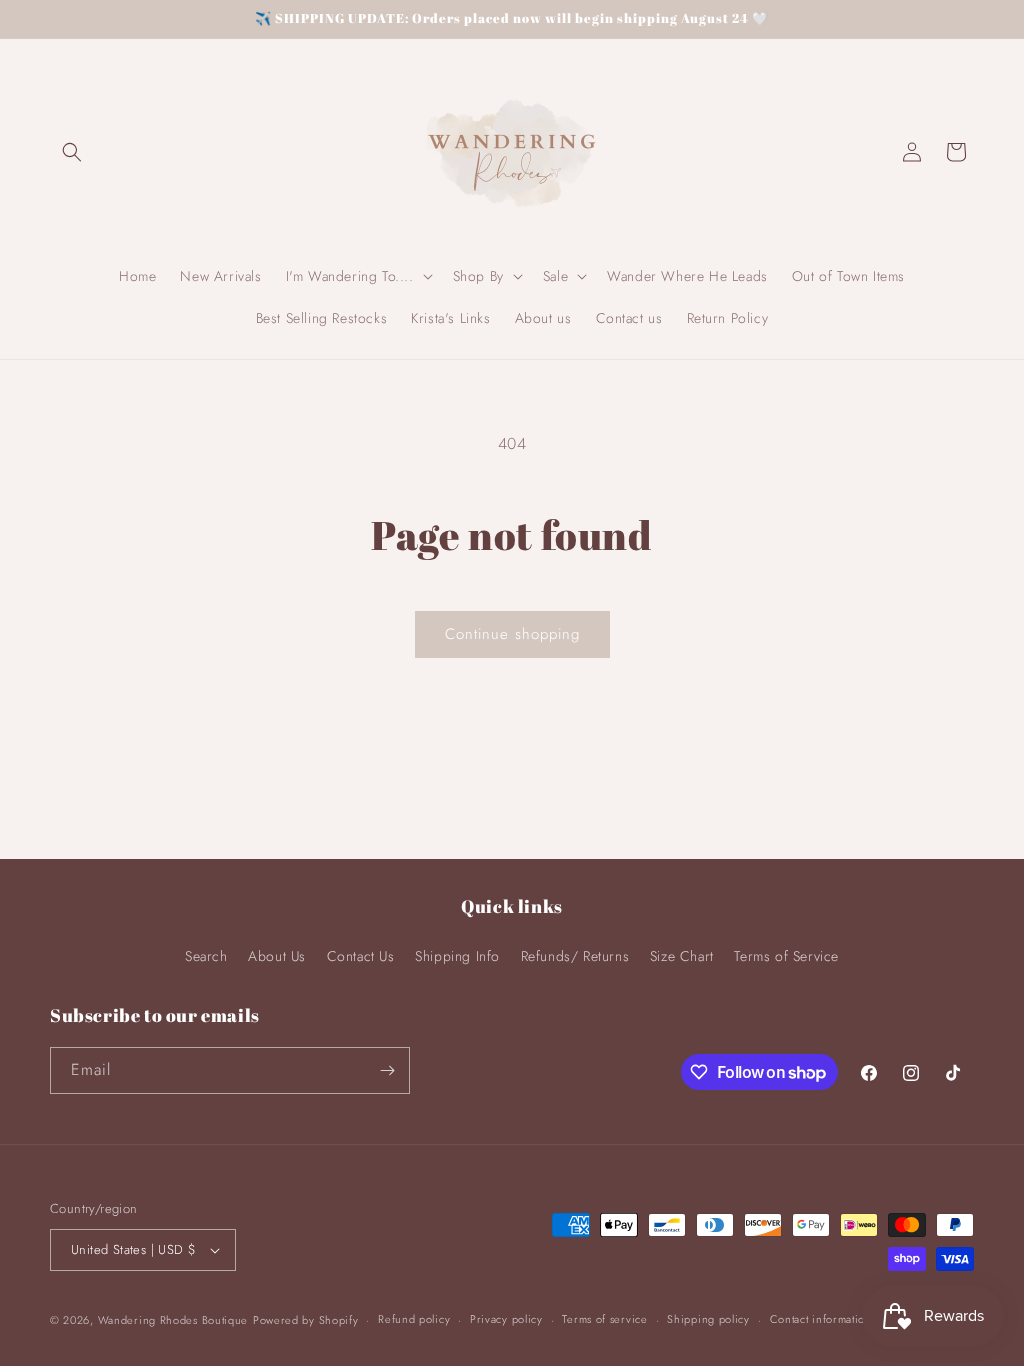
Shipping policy (708, 1319)
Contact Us (361, 956)
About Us (277, 956)
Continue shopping (512, 634)
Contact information (821, 1319)
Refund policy (414, 1319)
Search (206, 956)
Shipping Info (457, 956)
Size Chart (682, 956)
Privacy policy (506, 1319)
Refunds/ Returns (575, 956)
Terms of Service (786, 956)
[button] (72, 152)
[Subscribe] (387, 1070)
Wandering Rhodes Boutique (173, 1320)
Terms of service (604, 1319)
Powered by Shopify (306, 1320)
